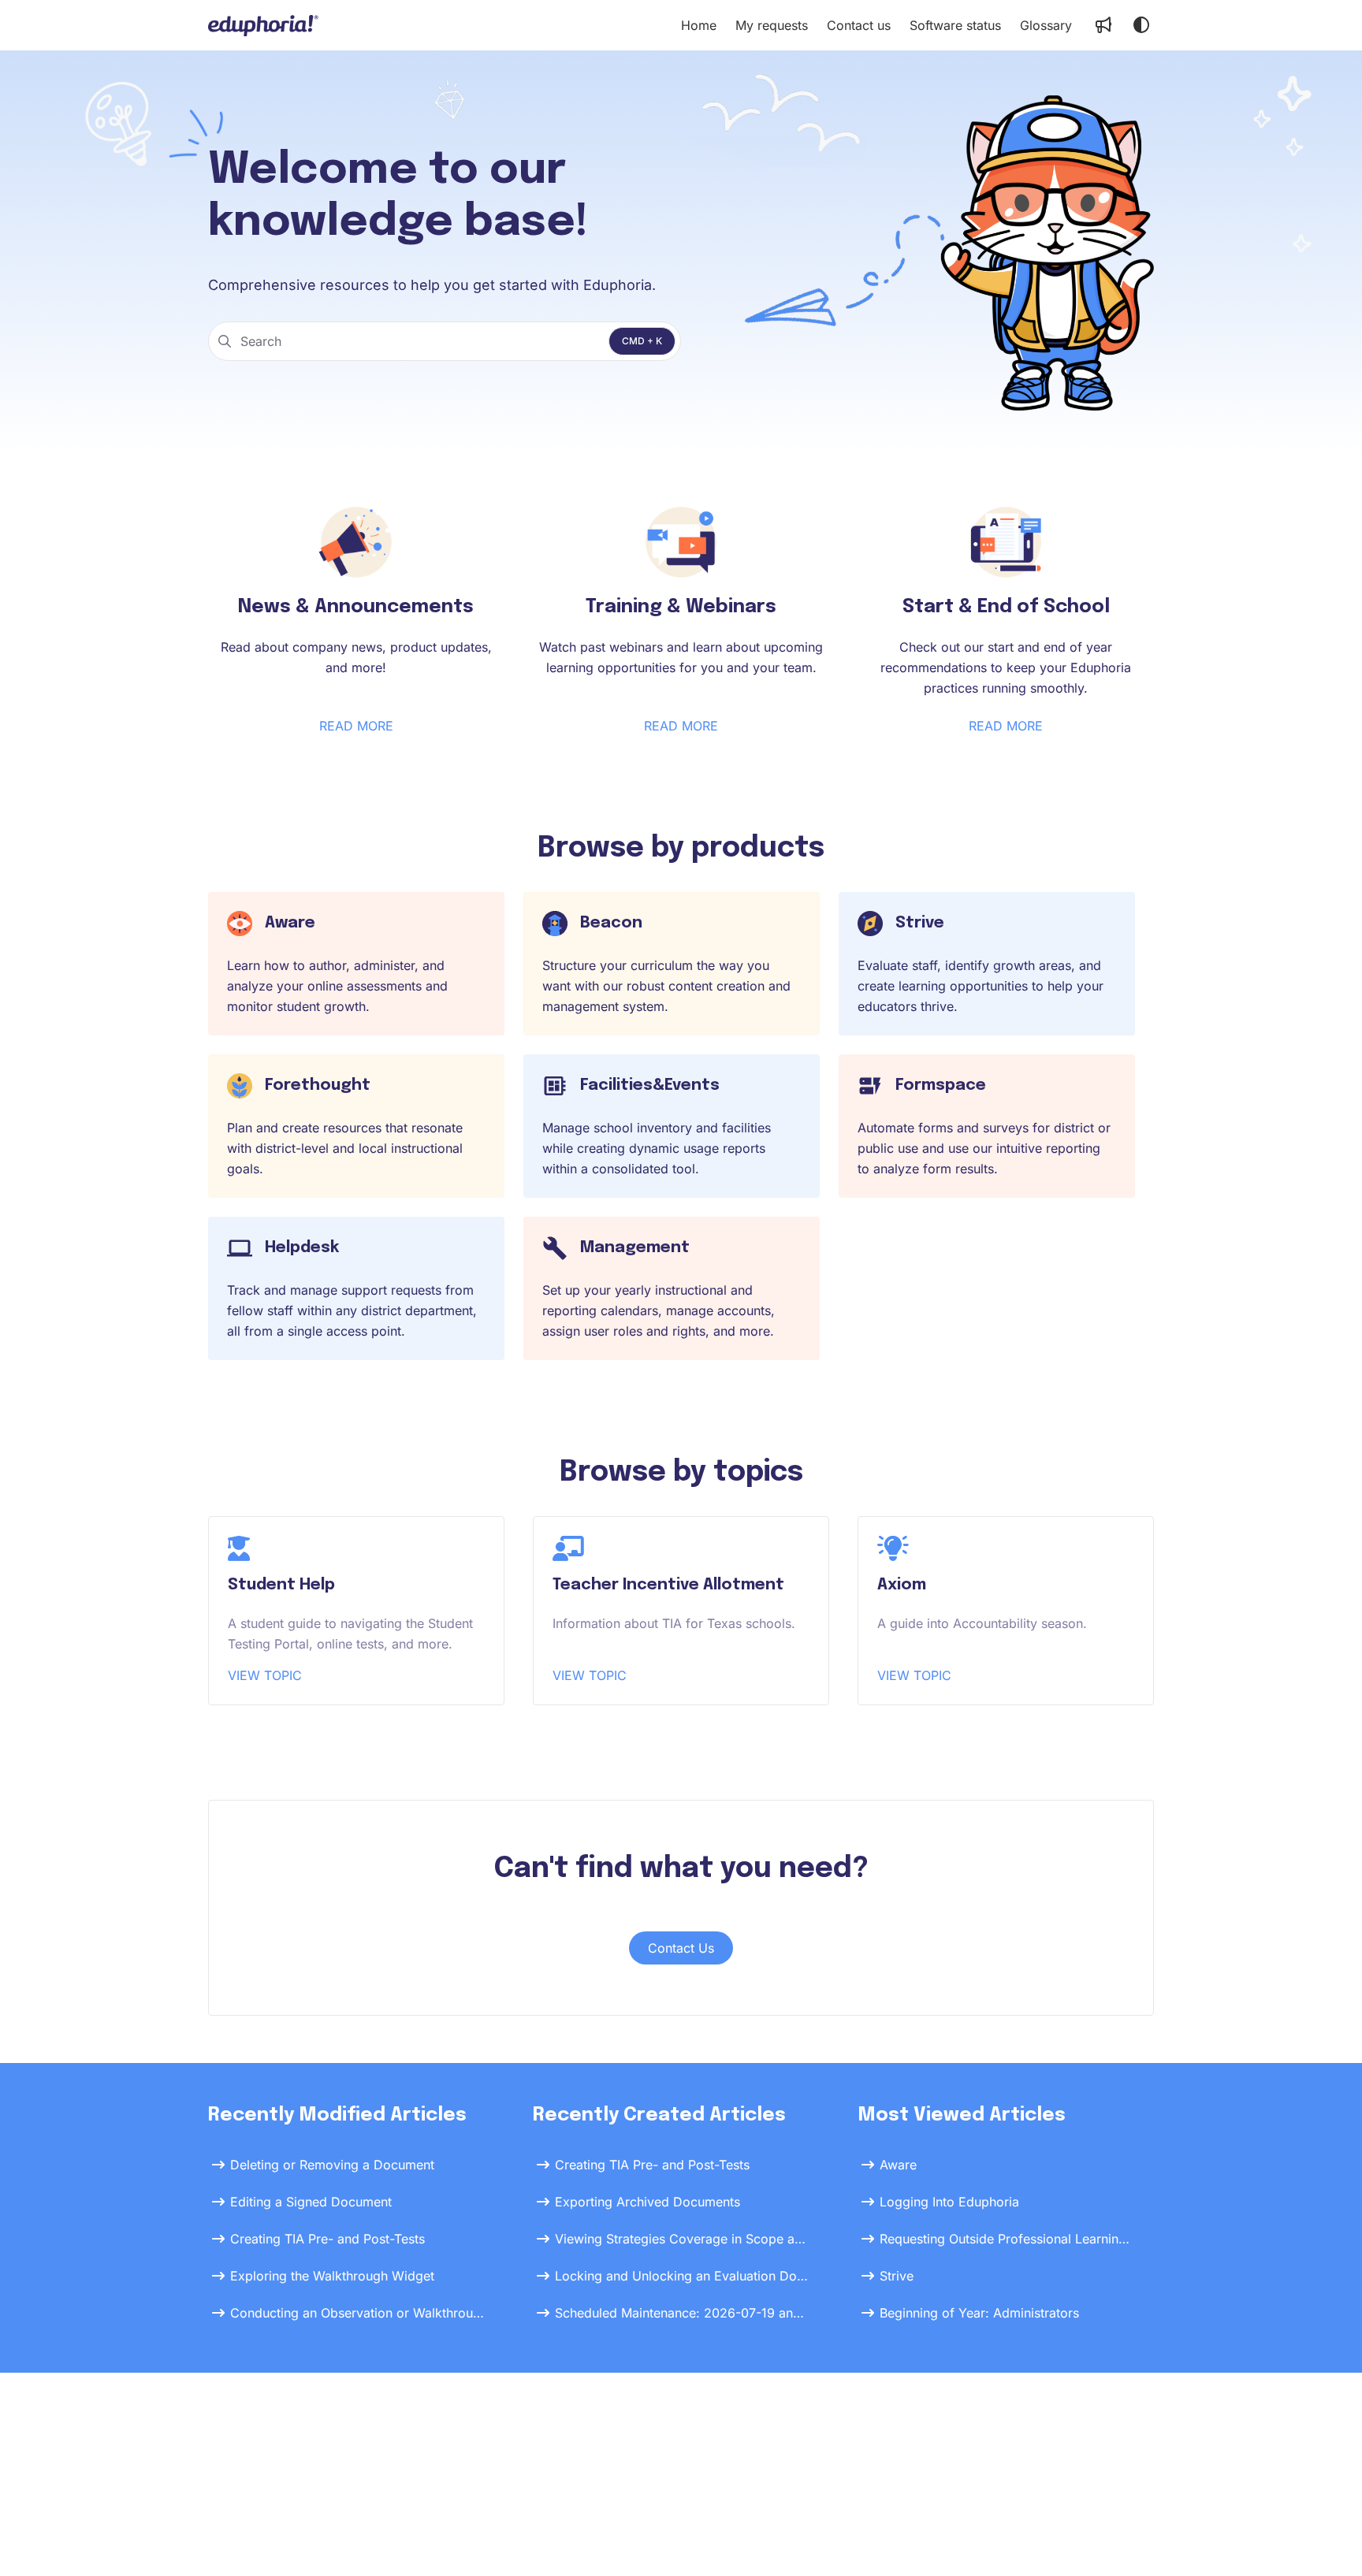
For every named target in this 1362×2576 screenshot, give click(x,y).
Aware (898, 2165)
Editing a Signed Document (311, 2202)
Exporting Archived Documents (648, 2202)
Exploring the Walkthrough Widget (332, 2276)
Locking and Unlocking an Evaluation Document (683, 2276)
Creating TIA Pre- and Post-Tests (327, 2239)
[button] (1327, 2537)
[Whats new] (1103, 25)
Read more (356, 726)
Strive (897, 2276)
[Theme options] (1141, 25)
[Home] (263, 25)
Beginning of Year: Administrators (979, 2313)
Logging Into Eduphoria (949, 2202)
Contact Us (681, 1948)
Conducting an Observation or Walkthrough (358, 2313)
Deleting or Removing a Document (332, 2165)
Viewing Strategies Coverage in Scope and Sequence (683, 2239)
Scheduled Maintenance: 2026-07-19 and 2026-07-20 (683, 2313)
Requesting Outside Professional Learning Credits (1007, 2239)
